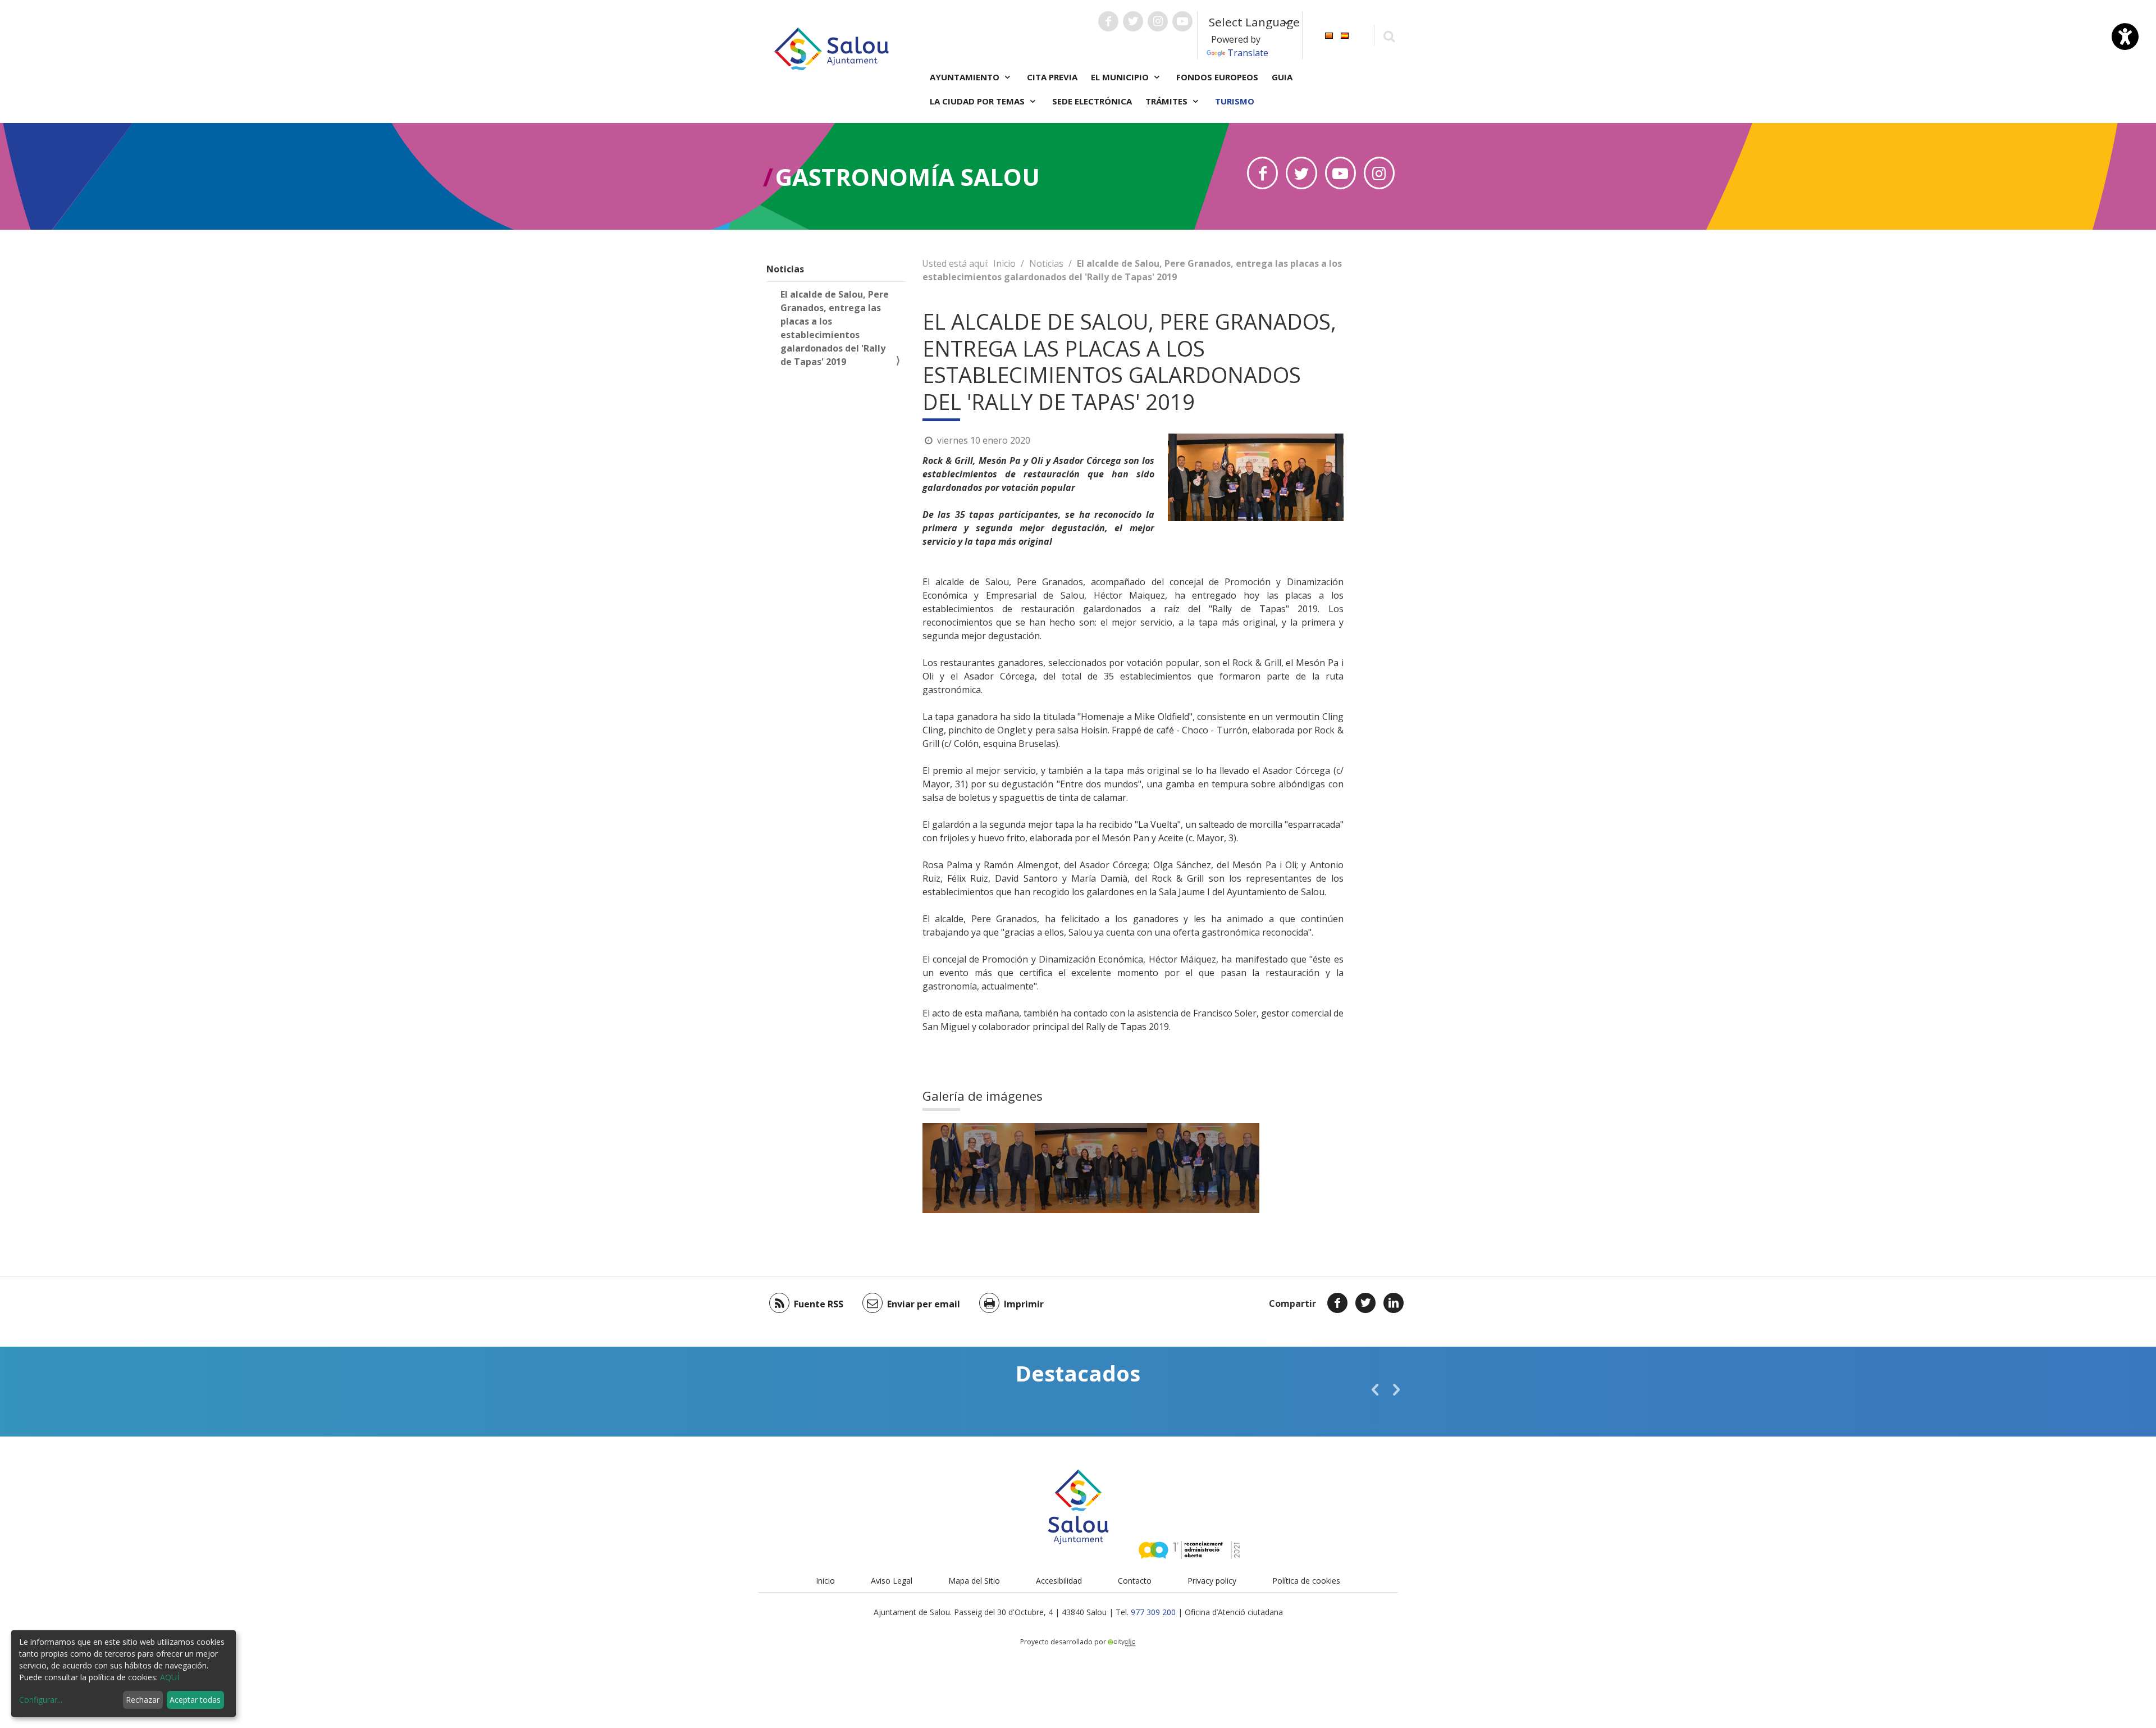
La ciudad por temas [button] (978, 101)
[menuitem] (1329, 35)
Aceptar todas (195, 1700)
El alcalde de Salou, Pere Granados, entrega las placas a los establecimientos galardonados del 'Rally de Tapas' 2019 (835, 328)
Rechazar (143, 1700)
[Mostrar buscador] (1389, 36)
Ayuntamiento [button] (966, 77)
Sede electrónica (1092, 101)
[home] (832, 48)
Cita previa (1052, 77)
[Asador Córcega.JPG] (1203, 1168)
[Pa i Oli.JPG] (979, 1168)
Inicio (1004, 263)
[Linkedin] (1394, 1303)
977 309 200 (1153, 1612)
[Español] (1345, 35)
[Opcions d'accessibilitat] (2125, 37)
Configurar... (41, 1700)
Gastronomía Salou (908, 177)
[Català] (1329, 35)
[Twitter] (1365, 1303)
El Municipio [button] (1121, 77)
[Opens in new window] (1262, 173)
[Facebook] (1337, 1303)
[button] (1375, 1389)
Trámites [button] (1168, 101)
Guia (1282, 77)
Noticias (785, 269)
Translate (1248, 53)
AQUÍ (170, 1677)
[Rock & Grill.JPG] (1091, 1168)
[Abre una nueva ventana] (1108, 21)
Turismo (1235, 101)
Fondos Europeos (1217, 77)
